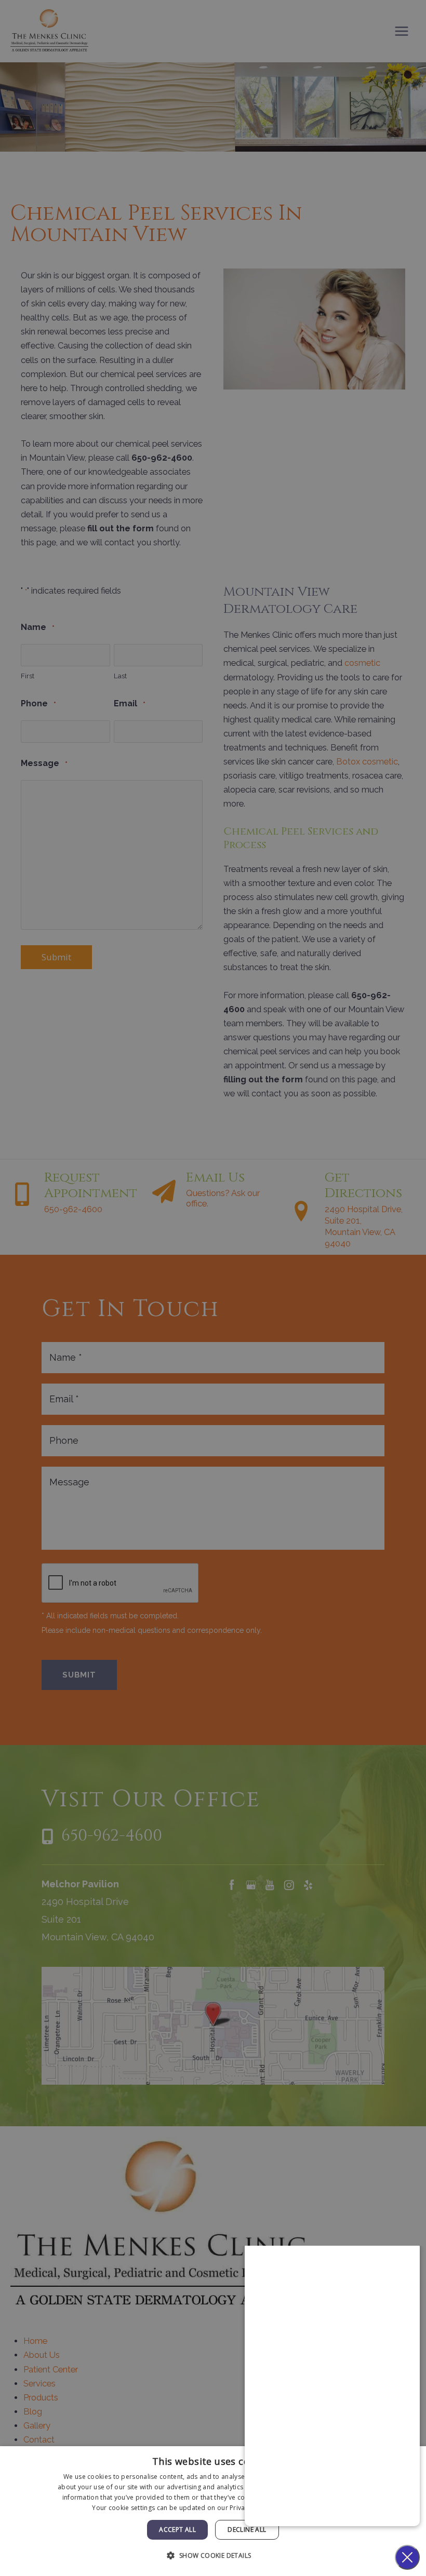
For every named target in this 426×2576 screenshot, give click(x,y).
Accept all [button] (177, 2530)
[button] (213, 2555)
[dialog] (213, 2511)
